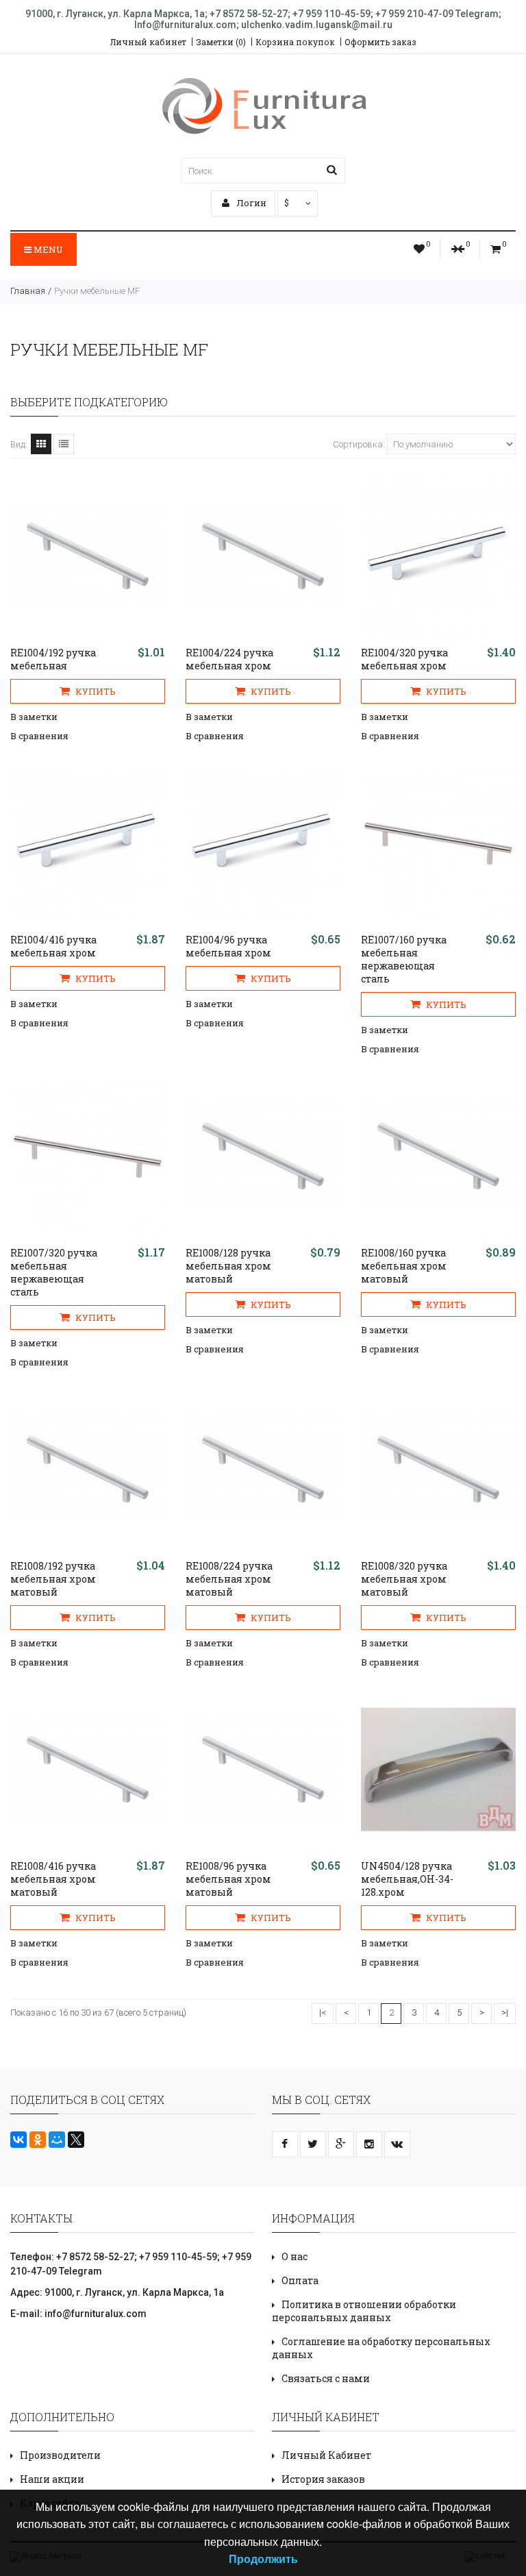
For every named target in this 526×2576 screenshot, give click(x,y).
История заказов (323, 2479)
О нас (295, 2256)
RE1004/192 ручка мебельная (53, 659)
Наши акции (52, 2479)
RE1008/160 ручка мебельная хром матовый (404, 1266)
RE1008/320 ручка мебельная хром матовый (404, 1579)
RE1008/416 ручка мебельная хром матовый (53, 1879)
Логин (250, 203)
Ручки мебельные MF (97, 291)
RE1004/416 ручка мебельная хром (53, 946)
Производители (60, 2455)
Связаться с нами (326, 2378)
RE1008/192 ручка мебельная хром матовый (53, 1579)
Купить (95, 691)
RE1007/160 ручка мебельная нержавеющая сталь (404, 959)
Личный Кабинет (326, 2455)
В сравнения (39, 736)
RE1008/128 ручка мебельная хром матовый (228, 1266)
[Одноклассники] (38, 2140)
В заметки (34, 717)
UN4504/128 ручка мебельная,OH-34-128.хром (407, 1879)
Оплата (300, 2280)
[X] (76, 2140)
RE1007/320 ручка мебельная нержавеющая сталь (54, 1272)
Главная (28, 291)
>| (505, 2012)
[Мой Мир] (57, 2140)
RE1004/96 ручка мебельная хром (228, 946)
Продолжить (263, 2559)
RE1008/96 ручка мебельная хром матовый (228, 1879)
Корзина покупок (295, 42)
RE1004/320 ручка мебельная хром (404, 659)
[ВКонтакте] (18, 2140)
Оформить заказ (380, 42)
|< (323, 2012)
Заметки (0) (221, 42)
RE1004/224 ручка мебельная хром (229, 659)
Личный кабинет (148, 42)
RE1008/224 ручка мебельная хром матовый (229, 1579)
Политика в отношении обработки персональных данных (364, 2311)
